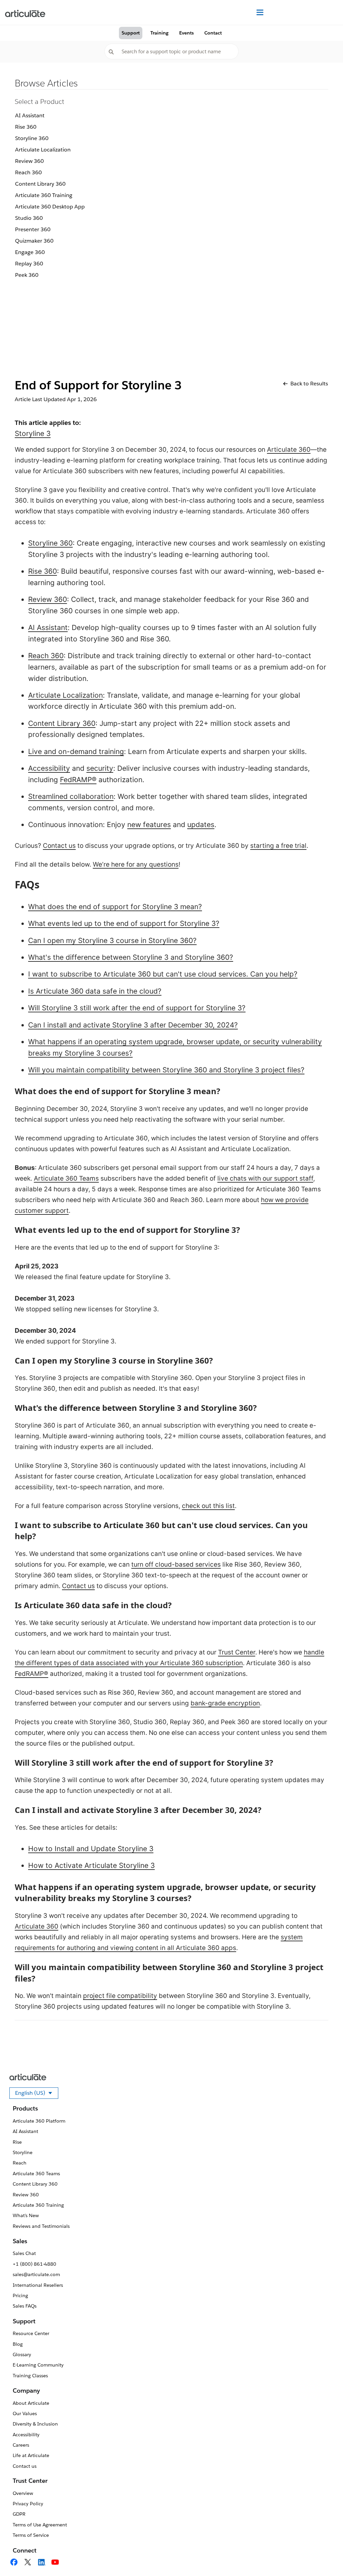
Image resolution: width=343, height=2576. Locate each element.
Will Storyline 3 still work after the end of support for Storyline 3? (137, 1008)
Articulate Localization (43, 150)
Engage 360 (30, 252)
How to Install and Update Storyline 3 (91, 1849)
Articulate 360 (289, 450)
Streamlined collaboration (71, 796)
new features (149, 825)
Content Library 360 (40, 184)
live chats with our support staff (265, 1178)
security (100, 768)
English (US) (37, 2094)
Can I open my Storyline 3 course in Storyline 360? (112, 940)
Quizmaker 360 (34, 241)
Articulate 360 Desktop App (50, 207)
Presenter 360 (33, 229)
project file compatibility (120, 1996)
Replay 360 (29, 264)
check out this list (208, 1506)
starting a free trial (278, 846)
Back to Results (309, 384)
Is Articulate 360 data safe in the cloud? (95, 991)
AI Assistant (30, 115)
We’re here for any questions (136, 864)
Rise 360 (26, 127)
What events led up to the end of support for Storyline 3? (124, 923)
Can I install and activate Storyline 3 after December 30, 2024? (133, 1025)
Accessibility (49, 768)
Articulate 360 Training (44, 195)
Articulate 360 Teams (66, 1178)
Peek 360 (27, 275)
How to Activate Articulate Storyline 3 (91, 1865)
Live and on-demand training (76, 751)
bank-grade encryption (225, 1703)
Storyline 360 (32, 138)
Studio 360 (29, 218)
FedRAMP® (78, 780)
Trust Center (237, 1652)
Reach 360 (28, 172)
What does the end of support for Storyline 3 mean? (115, 907)
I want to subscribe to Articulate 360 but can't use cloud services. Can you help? (163, 974)
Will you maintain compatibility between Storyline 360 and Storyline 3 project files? (166, 1070)
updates (201, 825)
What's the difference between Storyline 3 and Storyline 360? (131, 957)
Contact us (59, 846)
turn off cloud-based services (176, 1564)
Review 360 (29, 161)
